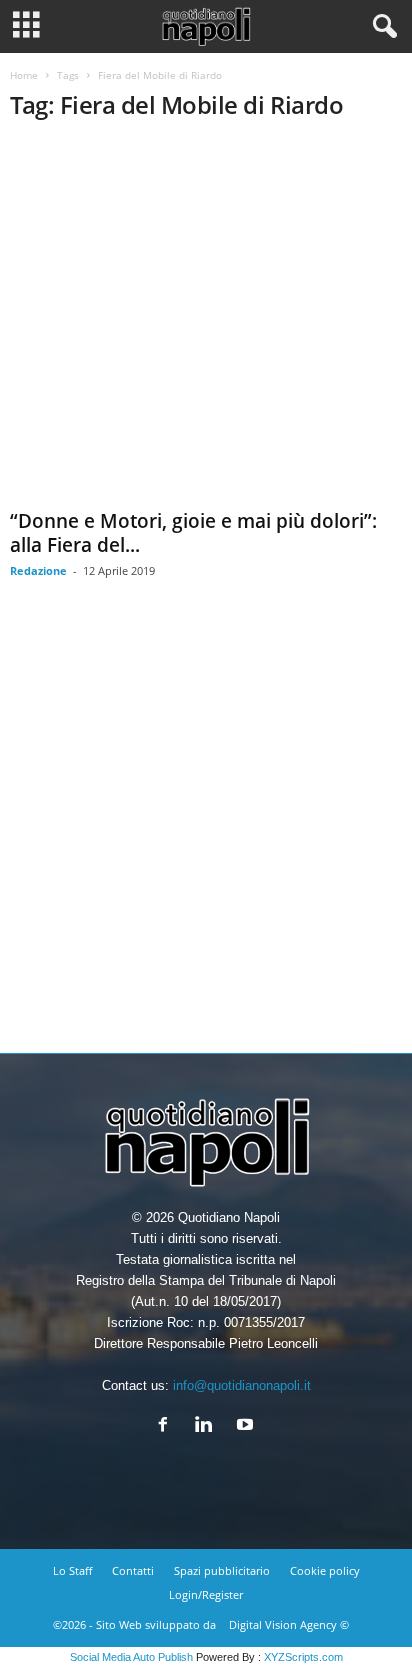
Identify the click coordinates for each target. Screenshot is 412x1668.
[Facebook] (167, 1426)
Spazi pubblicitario (222, 1570)
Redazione (38, 570)
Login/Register (206, 1594)
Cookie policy (325, 1570)
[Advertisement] (206, 831)
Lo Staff (72, 1570)
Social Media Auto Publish (131, 1657)
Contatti (133, 1570)
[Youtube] (247, 1426)
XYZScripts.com (303, 1657)
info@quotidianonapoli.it (242, 1385)
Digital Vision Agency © (289, 1624)
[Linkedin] (208, 1426)
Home (24, 75)
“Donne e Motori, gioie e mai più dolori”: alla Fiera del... (193, 533)
